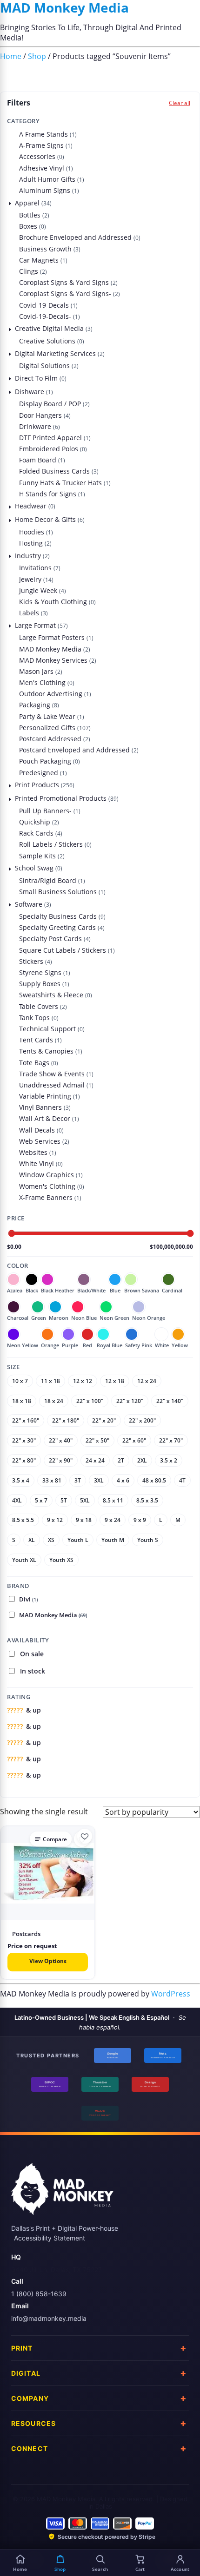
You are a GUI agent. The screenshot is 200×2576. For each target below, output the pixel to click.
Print (22, 2348)
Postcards (26, 1934)
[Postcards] (48, 1873)
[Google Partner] (113, 2056)
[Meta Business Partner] (163, 2056)
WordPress (171, 1994)
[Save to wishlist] (85, 1836)
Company (30, 2398)
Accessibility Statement (50, 2238)
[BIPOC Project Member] (50, 2084)
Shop (37, 56)
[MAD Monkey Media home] (62, 2192)
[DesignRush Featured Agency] (150, 2084)
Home (11, 56)
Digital (26, 2373)
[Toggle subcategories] (10, 203)
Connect (30, 2448)
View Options (48, 1961)
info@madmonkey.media (49, 2318)
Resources (33, 2423)
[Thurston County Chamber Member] (100, 2084)
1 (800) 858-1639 (39, 2294)
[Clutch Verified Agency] (100, 2113)
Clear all (180, 103)
